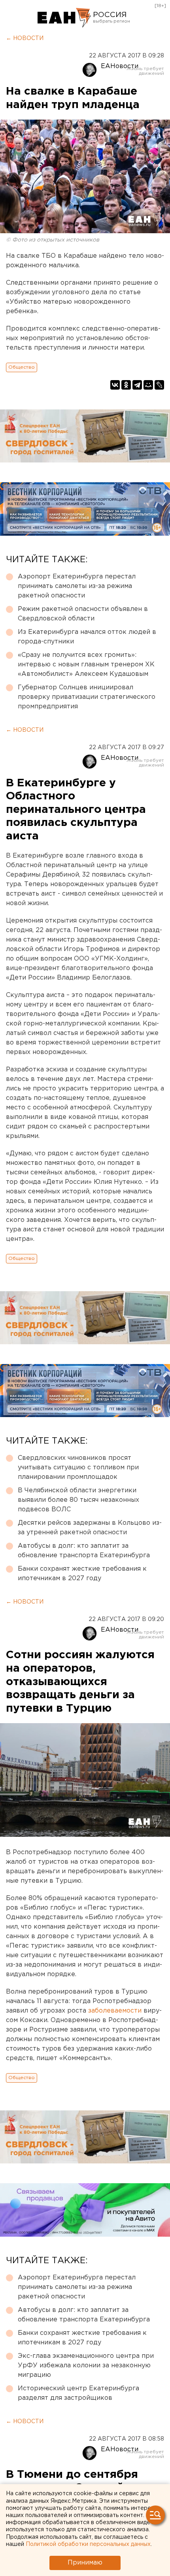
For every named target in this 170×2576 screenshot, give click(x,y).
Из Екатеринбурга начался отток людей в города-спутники (87, 637)
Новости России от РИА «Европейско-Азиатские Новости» (64, 18)
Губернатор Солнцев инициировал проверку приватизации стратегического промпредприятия (87, 697)
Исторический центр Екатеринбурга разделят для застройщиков (78, 2393)
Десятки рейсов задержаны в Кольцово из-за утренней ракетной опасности (90, 1528)
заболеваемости (116, 2011)
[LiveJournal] (159, 385)
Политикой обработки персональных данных (88, 2544)
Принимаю (85, 2563)
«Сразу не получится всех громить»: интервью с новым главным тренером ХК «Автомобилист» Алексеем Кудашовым (86, 665)
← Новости (25, 38)
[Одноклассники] (126, 385)
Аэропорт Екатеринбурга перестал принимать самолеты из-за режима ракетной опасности (77, 586)
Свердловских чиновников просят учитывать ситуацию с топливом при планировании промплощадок (78, 1468)
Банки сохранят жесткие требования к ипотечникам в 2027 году (82, 1574)
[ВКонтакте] (115, 385)
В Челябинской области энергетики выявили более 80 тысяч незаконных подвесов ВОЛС (78, 1500)
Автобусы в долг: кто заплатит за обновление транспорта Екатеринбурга (84, 1551)
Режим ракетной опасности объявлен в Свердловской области (83, 614)
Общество (22, 367)
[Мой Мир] (148, 385)
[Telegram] (137, 385)
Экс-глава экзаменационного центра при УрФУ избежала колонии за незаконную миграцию (86, 2366)
